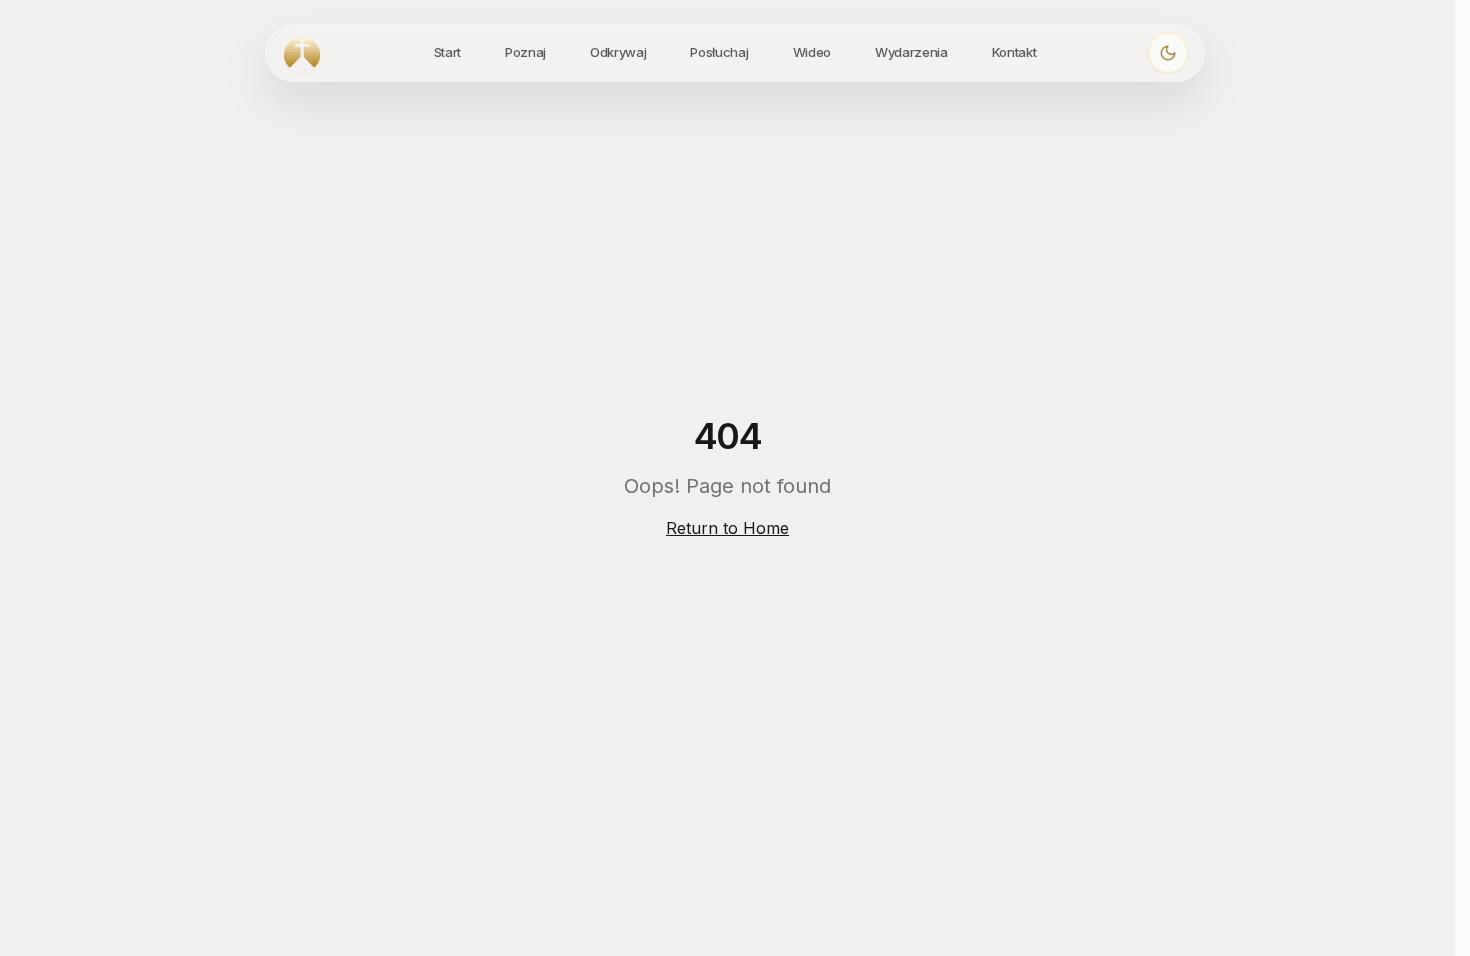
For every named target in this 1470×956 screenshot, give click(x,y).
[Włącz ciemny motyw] (1168, 53)
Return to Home (727, 528)
